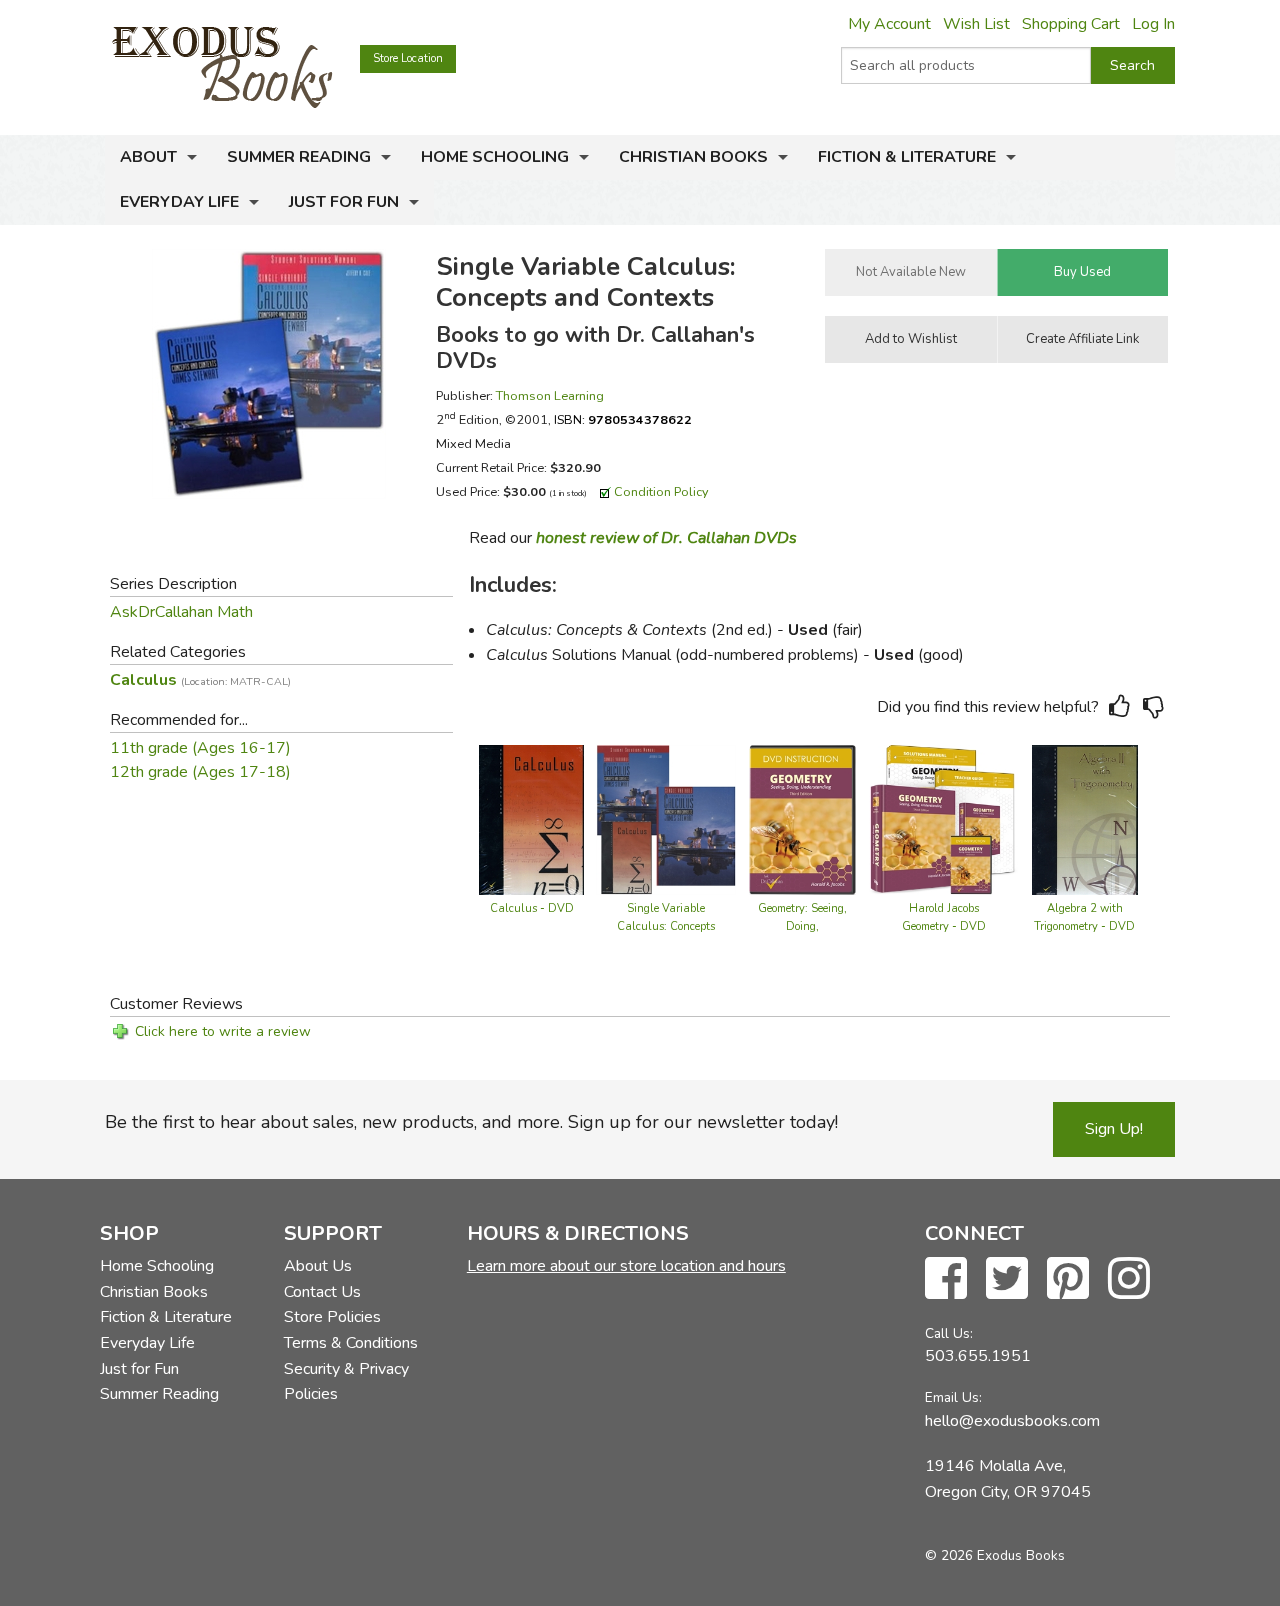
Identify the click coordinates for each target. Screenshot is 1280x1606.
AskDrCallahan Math (181, 612)
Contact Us (322, 1292)
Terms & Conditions (351, 1343)
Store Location (408, 58)
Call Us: (949, 1333)
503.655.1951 (978, 1356)
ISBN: (623, 419)
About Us (318, 1266)
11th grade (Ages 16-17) (200, 748)
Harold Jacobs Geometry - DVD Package (944, 926)
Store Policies (332, 1317)
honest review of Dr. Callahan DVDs (666, 538)
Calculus (200, 680)
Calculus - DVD (532, 908)
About (148, 157)
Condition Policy (661, 491)
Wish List (976, 24)
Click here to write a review (223, 1031)
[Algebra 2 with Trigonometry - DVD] (1085, 819)
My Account (889, 24)
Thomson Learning (550, 395)
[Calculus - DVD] (532, 819)
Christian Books (693, 157)
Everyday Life (179, 202)
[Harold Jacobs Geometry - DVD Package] (944, 819)
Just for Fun (344, 202)
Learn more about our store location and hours (626, 1266)
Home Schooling (495, 157)
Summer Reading (299, 157)
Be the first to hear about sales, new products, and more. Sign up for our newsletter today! (471, 1122)
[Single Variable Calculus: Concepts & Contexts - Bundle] (666, 819)
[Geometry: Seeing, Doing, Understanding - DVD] (802, 819)
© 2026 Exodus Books (995, 1555)
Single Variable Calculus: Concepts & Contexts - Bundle (666, 926)
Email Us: (953, 1397)
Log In (1153, 24)
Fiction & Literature (907, 157)
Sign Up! (1114, 1129)
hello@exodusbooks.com (1012, 1421)
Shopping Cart (1071, 24)
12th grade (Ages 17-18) (200, 772)
